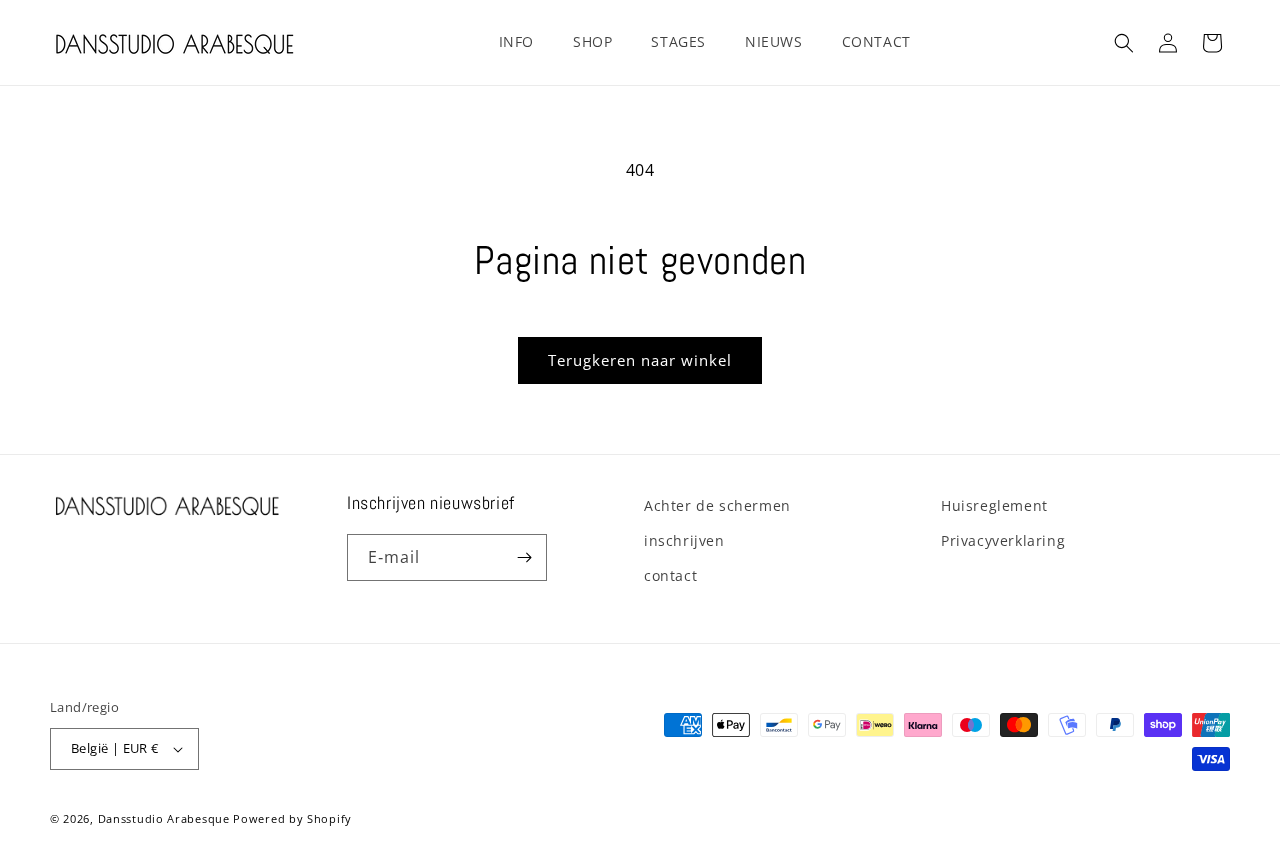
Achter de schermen (717, 505)
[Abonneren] (524, 557)
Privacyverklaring (1003, 540)
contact (670, 575)
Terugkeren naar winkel (640, 360)
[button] (524, 42)
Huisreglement (994, 505)
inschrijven (684, 540)
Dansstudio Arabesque (164, 818)
